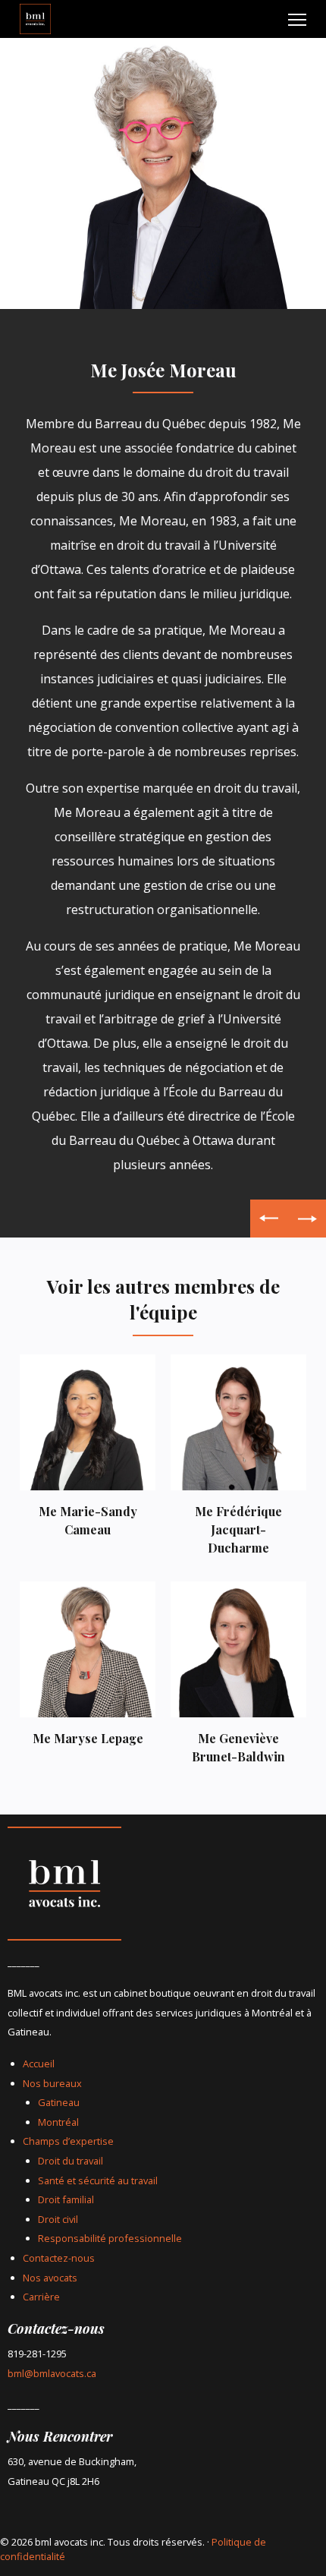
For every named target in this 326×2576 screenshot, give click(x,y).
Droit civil (58, 2219)
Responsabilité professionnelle (110, 2238)
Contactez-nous (59, 2258)
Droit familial (66, 2199)
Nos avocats (50, 2278)
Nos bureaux (52, 2083)
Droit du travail (71, 2161)
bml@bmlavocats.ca (52, 2373)
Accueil (39, 2064)
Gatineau (59, 2102)
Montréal (58, 2122)
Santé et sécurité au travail (98, 2180)
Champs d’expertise (68, 2141)
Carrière (41, 2297)
